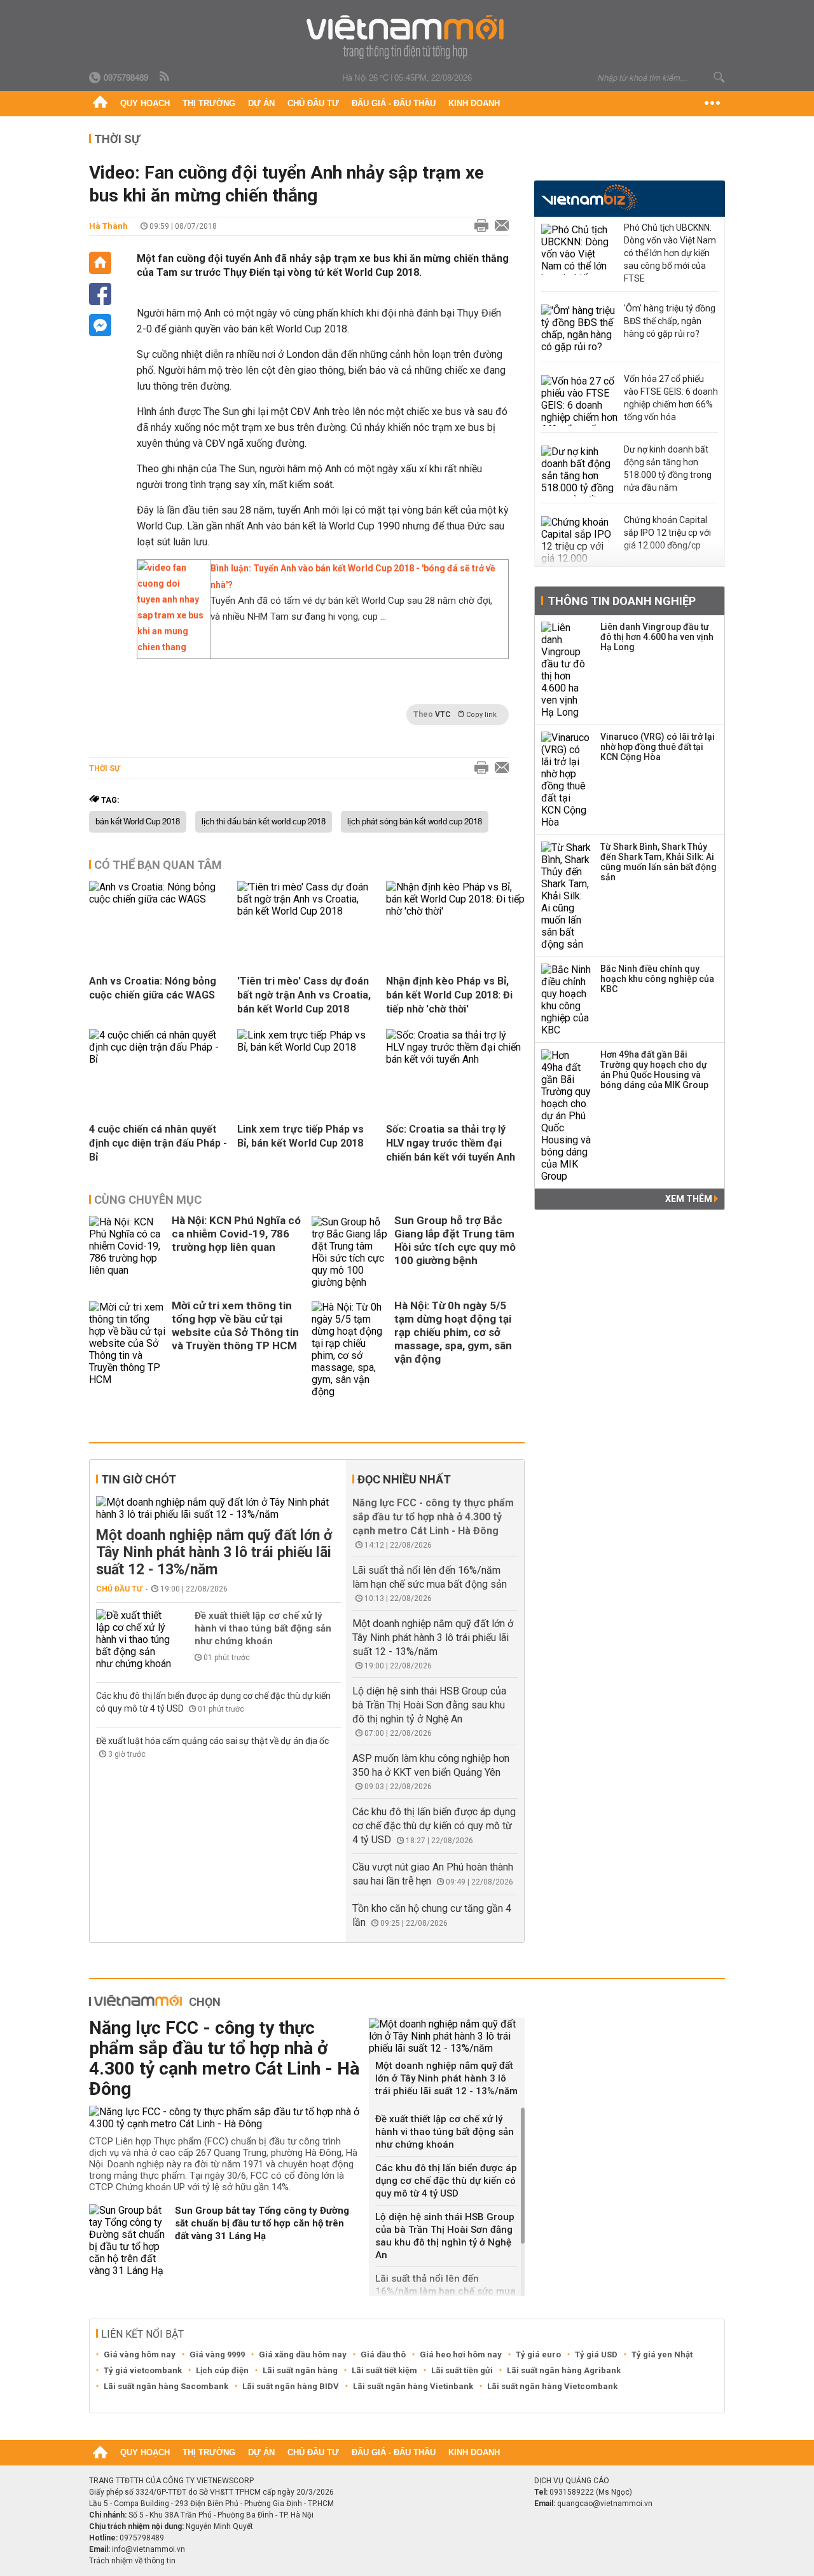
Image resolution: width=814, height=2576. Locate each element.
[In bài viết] (478, 226)
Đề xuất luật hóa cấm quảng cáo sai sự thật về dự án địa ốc (212, 1741)
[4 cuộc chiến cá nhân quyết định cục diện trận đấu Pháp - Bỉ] (158, 1059)
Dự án (261, 103)
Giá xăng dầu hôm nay (303, 2355)
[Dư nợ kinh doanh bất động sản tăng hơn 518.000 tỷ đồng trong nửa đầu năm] (579, 471)
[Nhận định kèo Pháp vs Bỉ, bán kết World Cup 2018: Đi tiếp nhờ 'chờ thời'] (455, 911)
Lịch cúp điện (222, 2370)
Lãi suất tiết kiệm (384, 2370)
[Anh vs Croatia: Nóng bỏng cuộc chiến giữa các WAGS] (158, 899)
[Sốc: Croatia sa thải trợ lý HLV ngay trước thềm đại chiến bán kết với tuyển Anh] (455, 1059)
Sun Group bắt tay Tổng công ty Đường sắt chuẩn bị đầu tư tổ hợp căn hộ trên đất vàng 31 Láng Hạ (262, 2223)
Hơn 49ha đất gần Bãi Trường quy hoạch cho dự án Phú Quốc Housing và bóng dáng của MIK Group (654, 1070)
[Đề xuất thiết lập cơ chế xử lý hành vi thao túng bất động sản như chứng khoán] (134, 1639)
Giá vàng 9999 (217, 2355)
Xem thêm (690, 1199)
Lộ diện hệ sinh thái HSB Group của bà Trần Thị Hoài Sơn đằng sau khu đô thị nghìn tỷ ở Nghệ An (429, 1705)
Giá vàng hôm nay (140, 2355)
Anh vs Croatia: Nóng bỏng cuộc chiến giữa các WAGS (153, 988)
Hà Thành (108, 226)
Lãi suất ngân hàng (300, 2370)
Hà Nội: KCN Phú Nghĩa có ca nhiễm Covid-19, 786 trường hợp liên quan (236, 1234)
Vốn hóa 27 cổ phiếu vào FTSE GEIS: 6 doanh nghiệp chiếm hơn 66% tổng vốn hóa (671, 398)
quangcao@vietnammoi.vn (605, 2504)
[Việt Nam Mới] (407, 37)
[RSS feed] (165, 77)
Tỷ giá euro (538, 2355)
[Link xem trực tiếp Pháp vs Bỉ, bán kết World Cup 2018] (307, 1047)
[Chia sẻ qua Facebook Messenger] (100, 325)
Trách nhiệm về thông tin (132, 2561)
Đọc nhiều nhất (404, 1479)
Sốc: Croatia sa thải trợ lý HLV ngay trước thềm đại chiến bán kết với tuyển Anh (451, 1143)
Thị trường (209, 103)
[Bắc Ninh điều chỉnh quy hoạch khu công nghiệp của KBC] (567, 1000)
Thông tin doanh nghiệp (622, 601)
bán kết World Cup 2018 (138, 822)
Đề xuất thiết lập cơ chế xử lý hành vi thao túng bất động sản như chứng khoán (263, 1628)
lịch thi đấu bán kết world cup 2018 (264, 822)
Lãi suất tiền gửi (462, 2370)
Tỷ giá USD (596, 2355)
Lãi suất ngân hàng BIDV (291, 2386)
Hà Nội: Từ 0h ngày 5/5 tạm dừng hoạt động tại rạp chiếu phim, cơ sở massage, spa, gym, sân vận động (453, 1332)
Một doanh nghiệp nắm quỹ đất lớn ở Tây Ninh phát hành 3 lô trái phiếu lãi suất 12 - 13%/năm (214, 1552)
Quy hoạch (145, 103)
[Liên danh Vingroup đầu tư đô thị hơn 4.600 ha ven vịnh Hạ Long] (567, 670)
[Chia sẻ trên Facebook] (100, 294)
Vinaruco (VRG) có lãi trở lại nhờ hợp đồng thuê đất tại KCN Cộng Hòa (658, 747)
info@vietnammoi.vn (148, 2549)
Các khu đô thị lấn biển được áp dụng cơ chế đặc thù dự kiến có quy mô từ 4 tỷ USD (434, 1826)
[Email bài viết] (499, 226)
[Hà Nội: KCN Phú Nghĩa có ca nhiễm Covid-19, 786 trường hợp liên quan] (127, 1252)
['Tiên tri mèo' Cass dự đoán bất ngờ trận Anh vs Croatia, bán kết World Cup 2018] (307, 911)
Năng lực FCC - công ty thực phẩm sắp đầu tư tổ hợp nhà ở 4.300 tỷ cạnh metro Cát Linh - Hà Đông (433, 1517)
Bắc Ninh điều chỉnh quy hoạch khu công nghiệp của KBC (657, 979)
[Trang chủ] (100, 104)
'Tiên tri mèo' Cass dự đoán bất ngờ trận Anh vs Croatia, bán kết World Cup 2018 (304, 995)
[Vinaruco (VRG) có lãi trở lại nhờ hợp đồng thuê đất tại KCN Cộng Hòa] (567, 780)
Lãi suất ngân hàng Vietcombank (552, 2386)
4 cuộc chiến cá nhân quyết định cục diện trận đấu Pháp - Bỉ (158, 1143)
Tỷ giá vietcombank (143, 2370)
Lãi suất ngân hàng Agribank (564, 2370)
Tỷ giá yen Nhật (662, 2355)
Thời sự (117, 139)
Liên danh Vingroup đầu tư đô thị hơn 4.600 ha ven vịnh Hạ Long (657, 637)
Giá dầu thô (383, 2355)
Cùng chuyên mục (148, 1200)
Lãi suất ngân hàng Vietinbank (413, 2386)
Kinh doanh (474, 103)
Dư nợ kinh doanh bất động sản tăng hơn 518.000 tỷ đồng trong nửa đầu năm (668, 468)
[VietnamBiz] (589, 197)
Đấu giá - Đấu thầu (394, 103)
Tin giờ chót (139, 1479)
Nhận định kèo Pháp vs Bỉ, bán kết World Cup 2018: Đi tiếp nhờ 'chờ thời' (449, 995)
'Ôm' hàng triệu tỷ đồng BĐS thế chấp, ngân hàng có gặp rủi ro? (670, 321)
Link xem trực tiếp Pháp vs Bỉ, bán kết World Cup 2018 (300, 1136)
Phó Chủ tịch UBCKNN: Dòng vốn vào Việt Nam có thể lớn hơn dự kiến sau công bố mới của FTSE (670, 253)
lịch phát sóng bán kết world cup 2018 (415, 822)
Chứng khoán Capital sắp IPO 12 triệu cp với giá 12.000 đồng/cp (667, 533)
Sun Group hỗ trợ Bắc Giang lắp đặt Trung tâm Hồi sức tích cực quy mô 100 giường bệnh (455, 1240)
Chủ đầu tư (313, 103)
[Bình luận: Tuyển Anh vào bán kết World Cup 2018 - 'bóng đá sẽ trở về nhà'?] (170, 647)
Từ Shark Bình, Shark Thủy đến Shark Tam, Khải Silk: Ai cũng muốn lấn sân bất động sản (659, 862)
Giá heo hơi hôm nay (461, 2355)
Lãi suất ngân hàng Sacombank (166, 2386)
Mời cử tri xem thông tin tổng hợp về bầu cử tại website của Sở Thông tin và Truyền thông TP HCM (235, 1325)
